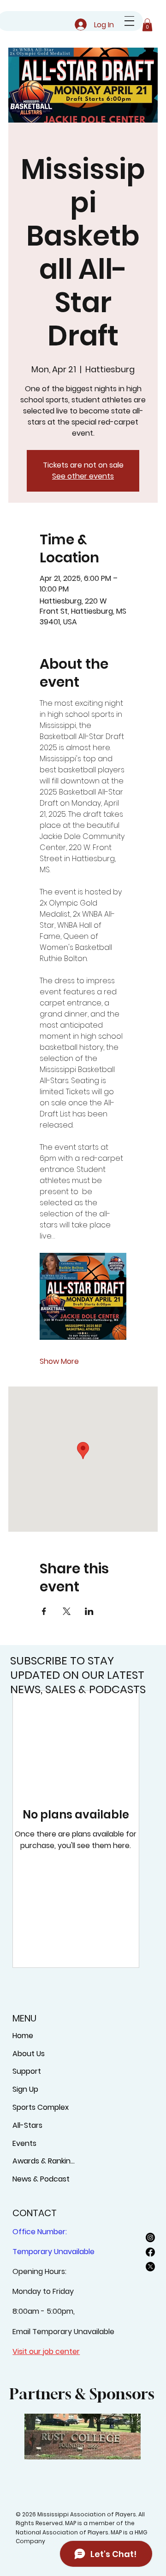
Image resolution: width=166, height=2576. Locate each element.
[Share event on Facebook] (44, 1611)
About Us (29, 2054)
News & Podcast (41, 2179)
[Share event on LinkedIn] (89, 1611)
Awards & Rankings (44, 2161)
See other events (83, 476)
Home (23, 2036)
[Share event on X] (67, 1611)
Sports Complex (41, 2107)
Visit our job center (46, 2351)
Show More (59, 1362)
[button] (147, 25)
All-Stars (27, 2125)
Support (27, 2071)
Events (24, 2143)
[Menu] (129, 21)
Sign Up (25, 2089)
